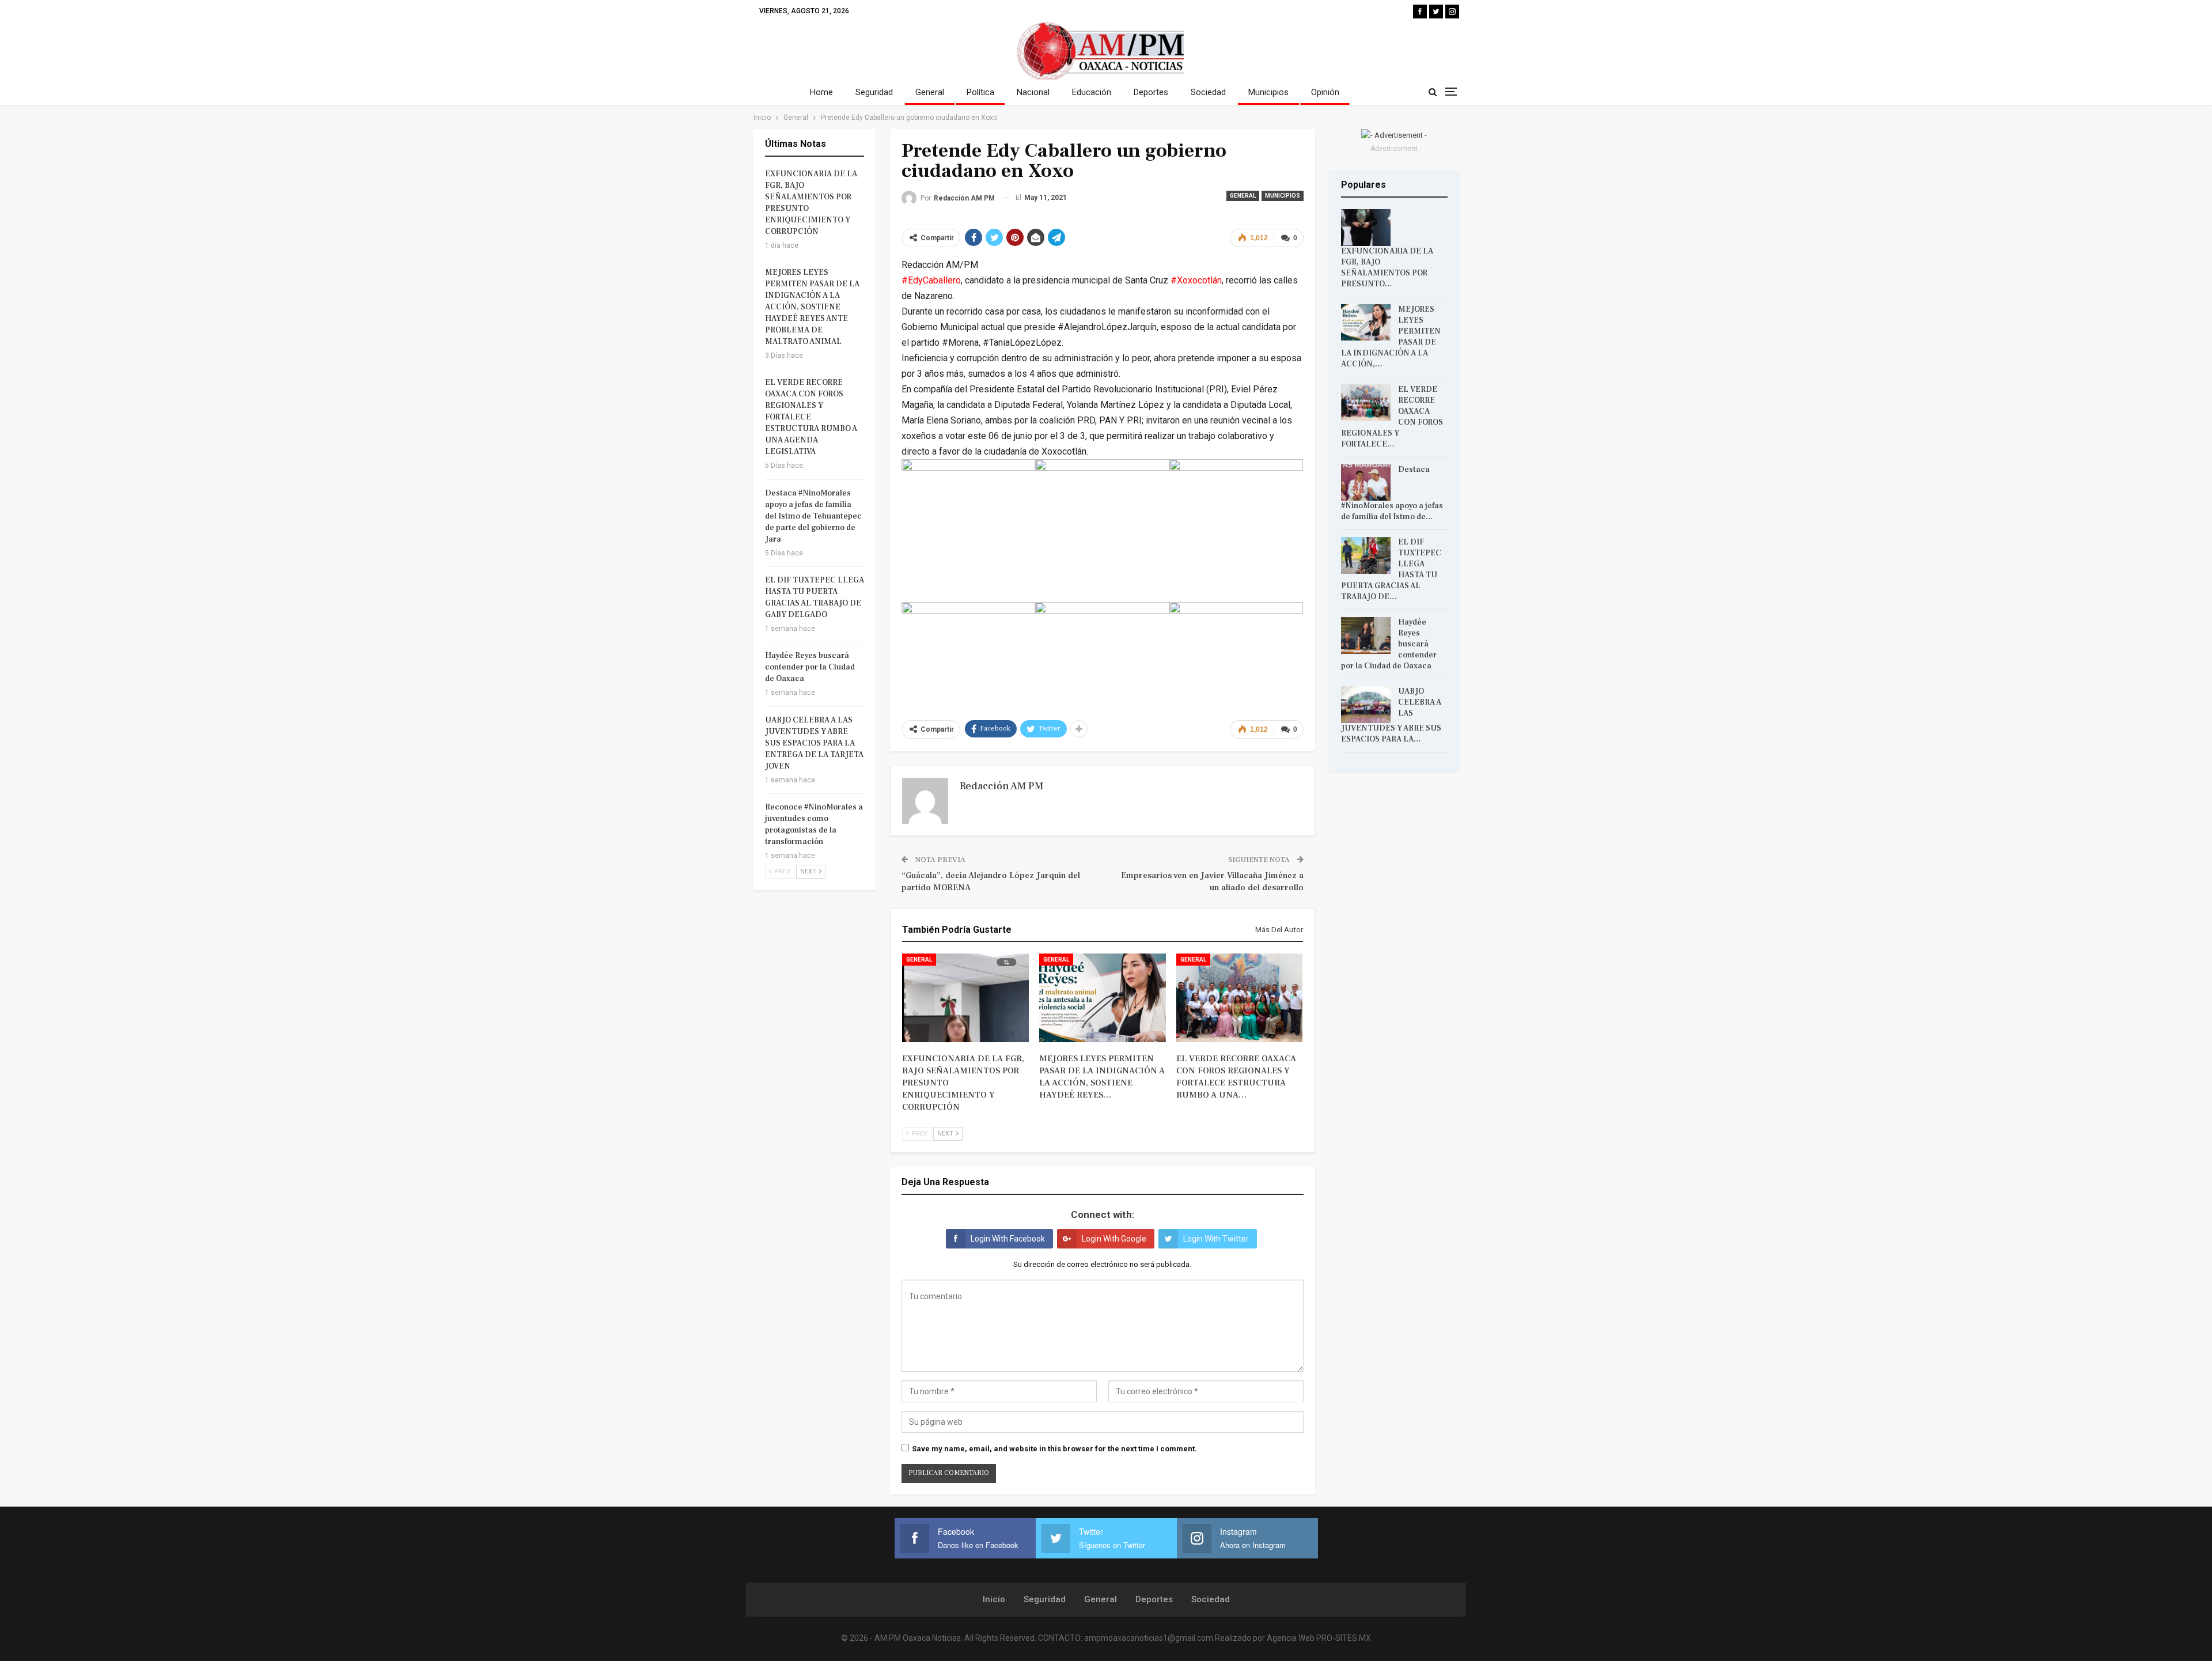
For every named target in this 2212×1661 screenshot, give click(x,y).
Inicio (994, 1599)
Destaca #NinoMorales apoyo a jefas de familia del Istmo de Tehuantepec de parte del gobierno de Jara (813, 516)
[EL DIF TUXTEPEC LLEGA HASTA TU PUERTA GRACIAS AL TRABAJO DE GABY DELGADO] (1366, 555)
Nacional (1033, 92)
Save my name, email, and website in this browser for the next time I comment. (1054, 1449)
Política (980, 92)
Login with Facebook (1008, 1239)
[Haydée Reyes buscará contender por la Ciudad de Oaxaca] (1366, 635)
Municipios (1268, 92)
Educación (1092, 92)
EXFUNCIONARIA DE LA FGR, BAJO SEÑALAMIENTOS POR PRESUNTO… (1387, 268)
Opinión (1325, 92)
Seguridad (874, 92)
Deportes (1151, 92)
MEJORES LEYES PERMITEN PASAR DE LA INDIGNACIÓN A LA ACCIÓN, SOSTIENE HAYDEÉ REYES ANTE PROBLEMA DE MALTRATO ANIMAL (812, 307)
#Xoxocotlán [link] (1196, 280)
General (930, 92)
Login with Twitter (1216, 1239)
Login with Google (1114, 1239)
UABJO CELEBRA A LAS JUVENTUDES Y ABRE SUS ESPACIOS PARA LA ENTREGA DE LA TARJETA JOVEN (814, 743)
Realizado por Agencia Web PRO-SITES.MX (1293, 1638)
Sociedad (1208, 92)
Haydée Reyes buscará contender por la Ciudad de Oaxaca (810, 667)
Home (821, 92)
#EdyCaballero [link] (931, 280)
